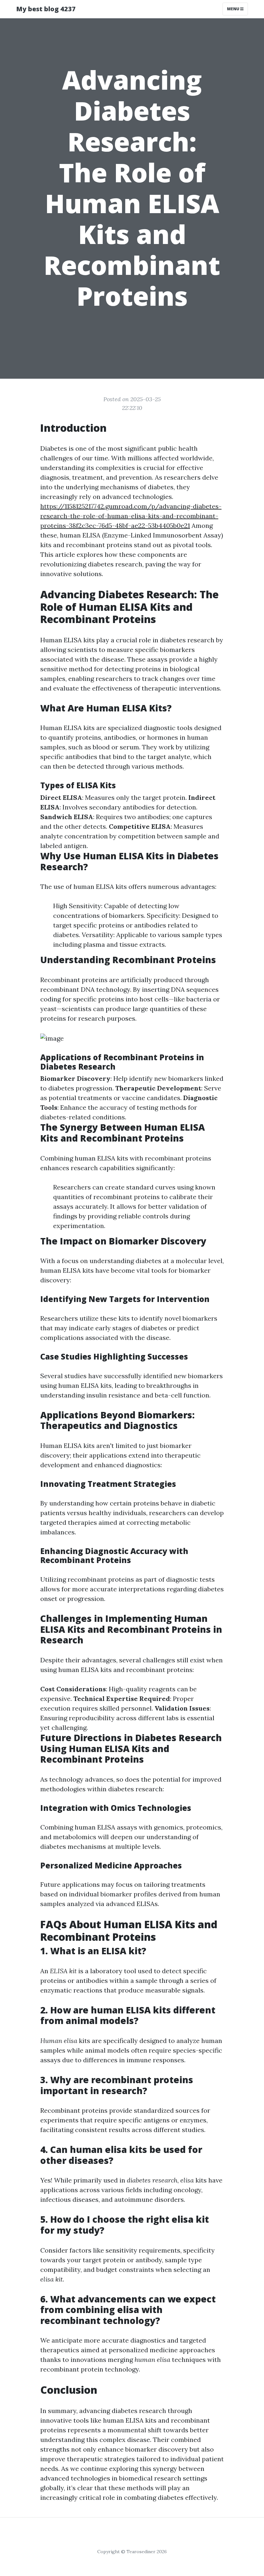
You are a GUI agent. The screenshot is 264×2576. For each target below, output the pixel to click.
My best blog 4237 (46, 9)
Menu (234, 9)
